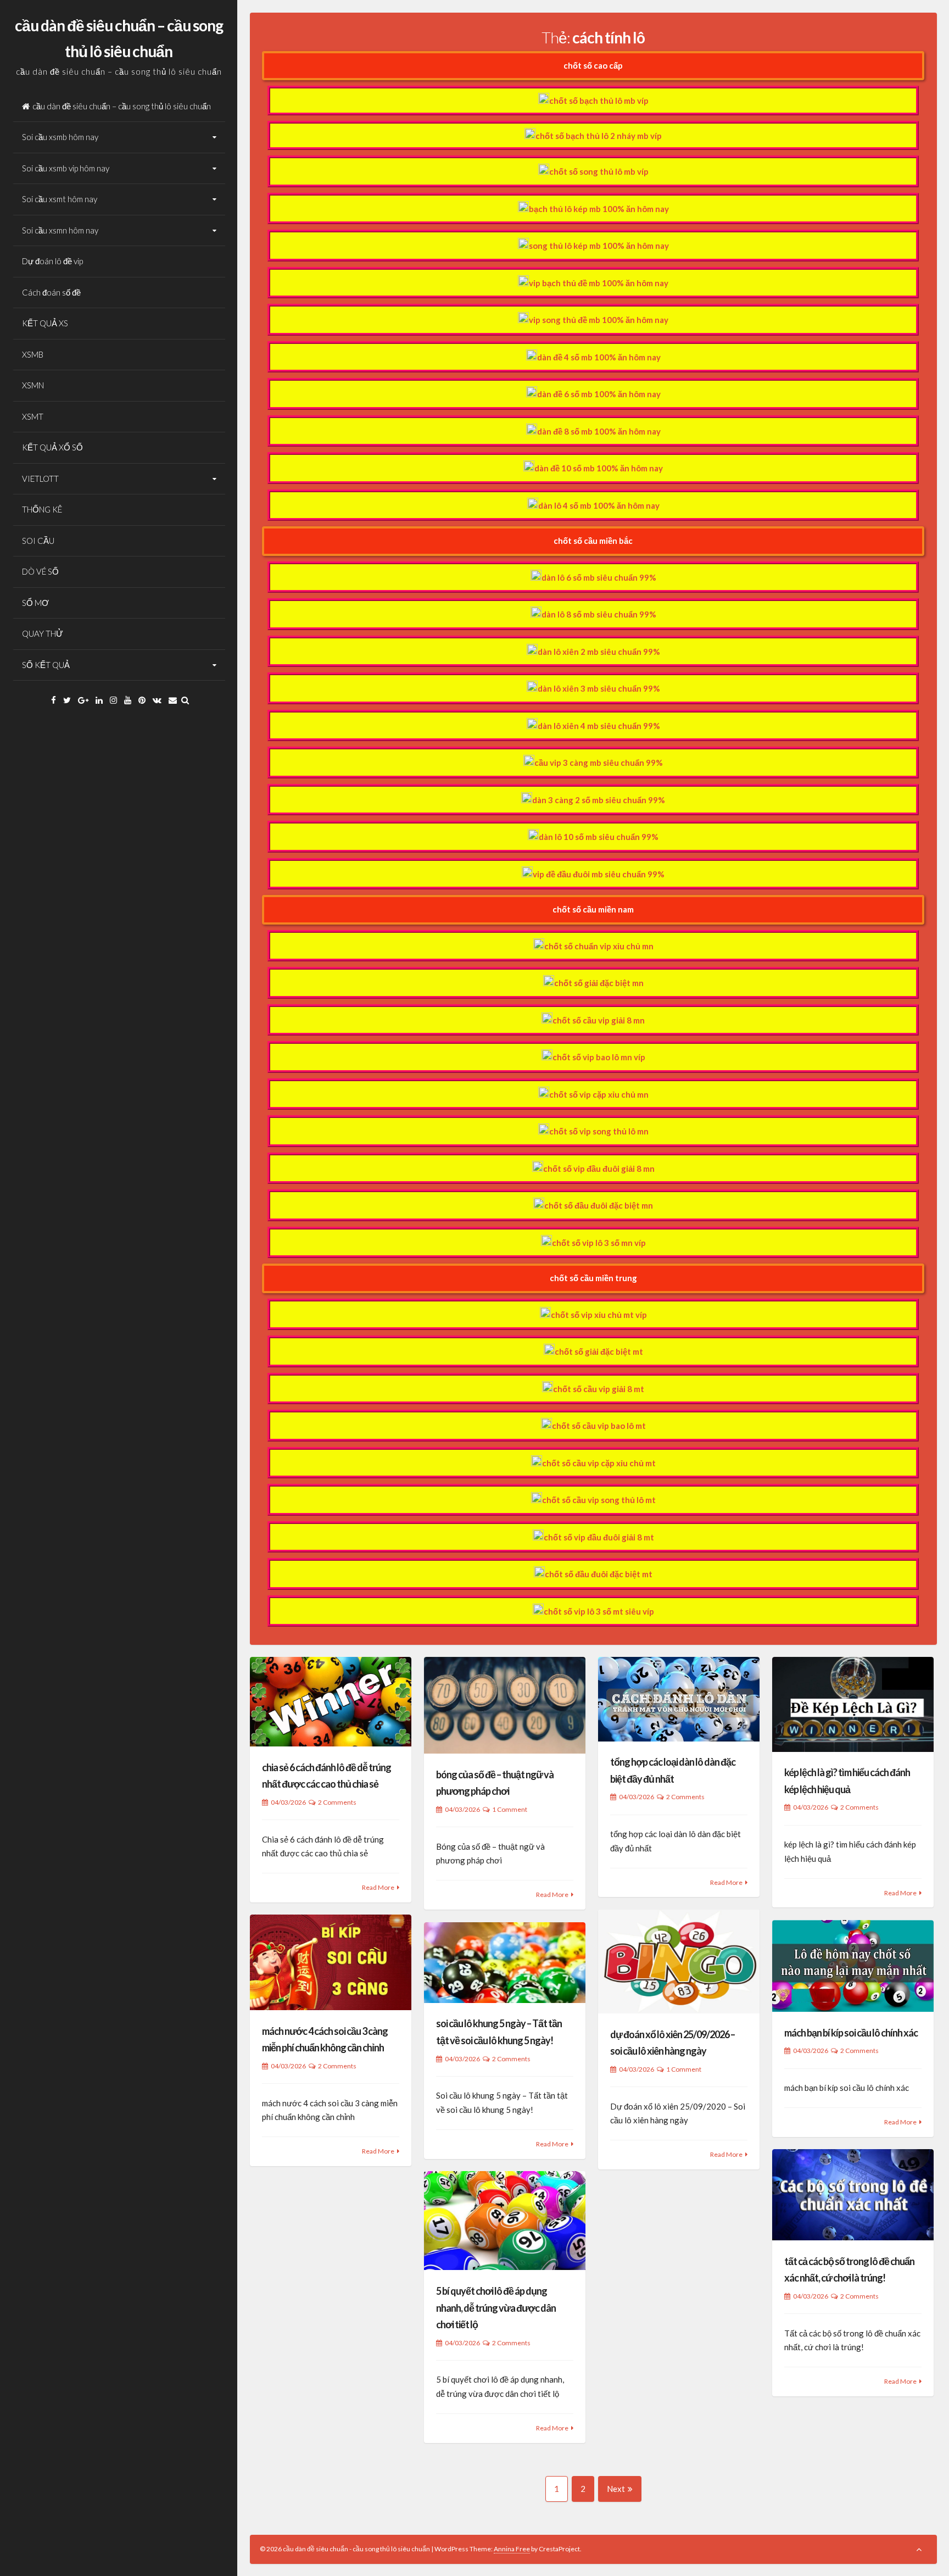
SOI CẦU (38, 541)
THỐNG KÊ (42, 509)
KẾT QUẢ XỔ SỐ (52, 447)
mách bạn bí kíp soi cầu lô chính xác (851, 2033)
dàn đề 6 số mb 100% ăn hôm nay (599, 394)
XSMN (33, 385)
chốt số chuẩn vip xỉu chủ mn (599, 946)
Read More (378, 1887)
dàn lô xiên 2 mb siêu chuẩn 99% (599, 652)
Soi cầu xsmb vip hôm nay (66, 168)
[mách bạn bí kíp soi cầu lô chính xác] (853, 1966)
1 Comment (510, 1809)
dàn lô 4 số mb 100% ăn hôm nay (599, 505)
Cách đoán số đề (51, 292)
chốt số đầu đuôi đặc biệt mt (599, 1574)
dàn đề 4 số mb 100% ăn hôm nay (599, 357)
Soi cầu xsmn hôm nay (60, 230)
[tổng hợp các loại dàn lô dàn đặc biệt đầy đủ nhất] (679, 1699)
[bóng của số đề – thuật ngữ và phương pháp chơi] (505, 1705)
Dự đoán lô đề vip (52, 261)
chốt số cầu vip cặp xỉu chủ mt (599, 1463)
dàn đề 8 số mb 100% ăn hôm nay (599, 431)
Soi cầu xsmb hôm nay (60, 137)
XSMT (33, 416)
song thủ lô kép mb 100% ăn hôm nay (599, 246)
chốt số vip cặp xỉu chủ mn (599, 1094)
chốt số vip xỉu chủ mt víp (599, 1315)
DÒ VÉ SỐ (40, 571)
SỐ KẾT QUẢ (46, 665)
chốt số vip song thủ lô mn (599, 1131)
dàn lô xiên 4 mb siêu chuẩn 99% (599, 726)
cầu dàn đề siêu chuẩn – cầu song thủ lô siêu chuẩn (122, 106)
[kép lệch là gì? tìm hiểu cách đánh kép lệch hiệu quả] (853, 1704)
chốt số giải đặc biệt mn (599, 983)
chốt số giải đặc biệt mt (599, 1351)
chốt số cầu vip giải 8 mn (599, 1020)
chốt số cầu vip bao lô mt (599, 1426)
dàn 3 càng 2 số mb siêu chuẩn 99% (599, 800)
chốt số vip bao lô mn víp (599, 1057)
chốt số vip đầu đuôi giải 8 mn (599, 1169)
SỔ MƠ (35, 603)
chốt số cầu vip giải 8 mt (599, 1389)
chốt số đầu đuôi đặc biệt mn (599, 1205)
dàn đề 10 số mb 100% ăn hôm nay (599, 468)
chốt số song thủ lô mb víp (599, 171)
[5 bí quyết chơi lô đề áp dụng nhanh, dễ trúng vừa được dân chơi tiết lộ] (505, 2221)
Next (616, 2489)
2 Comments (337, 1802)
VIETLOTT (40, 479)
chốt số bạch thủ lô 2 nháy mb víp (599, 136)
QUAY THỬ (43, 633)
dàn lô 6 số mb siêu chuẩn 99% (599, 577)
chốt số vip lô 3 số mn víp (599, 1243)
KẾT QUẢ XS (45, 323)
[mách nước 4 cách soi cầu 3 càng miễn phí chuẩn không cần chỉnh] (331, 1962)
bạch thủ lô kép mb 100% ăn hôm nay (599, 209)
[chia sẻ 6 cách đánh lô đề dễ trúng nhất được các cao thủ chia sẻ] (331, 1702)
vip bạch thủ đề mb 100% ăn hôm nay (599, 283)
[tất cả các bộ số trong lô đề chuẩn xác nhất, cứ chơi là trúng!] (853, 2195)
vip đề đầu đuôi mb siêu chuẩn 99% (599, 874)
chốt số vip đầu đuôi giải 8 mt (599, 1537)
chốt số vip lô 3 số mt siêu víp (599, 1611)
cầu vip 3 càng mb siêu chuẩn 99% (599, 763)
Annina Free (512, 2549)
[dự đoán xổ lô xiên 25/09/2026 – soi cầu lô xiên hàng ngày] (679, 1962)
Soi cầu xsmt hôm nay (60, 199)
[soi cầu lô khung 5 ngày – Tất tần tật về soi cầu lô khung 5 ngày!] (505, 1963)
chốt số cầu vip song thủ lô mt (599, 1500)
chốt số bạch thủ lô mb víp (599, 101)
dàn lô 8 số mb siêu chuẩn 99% (599, 614)
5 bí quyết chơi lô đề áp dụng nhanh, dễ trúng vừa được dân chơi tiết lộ (496, 2308)
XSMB (33, 354)
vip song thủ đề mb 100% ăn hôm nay (599, 320)
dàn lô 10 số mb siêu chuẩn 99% (599, 837)
